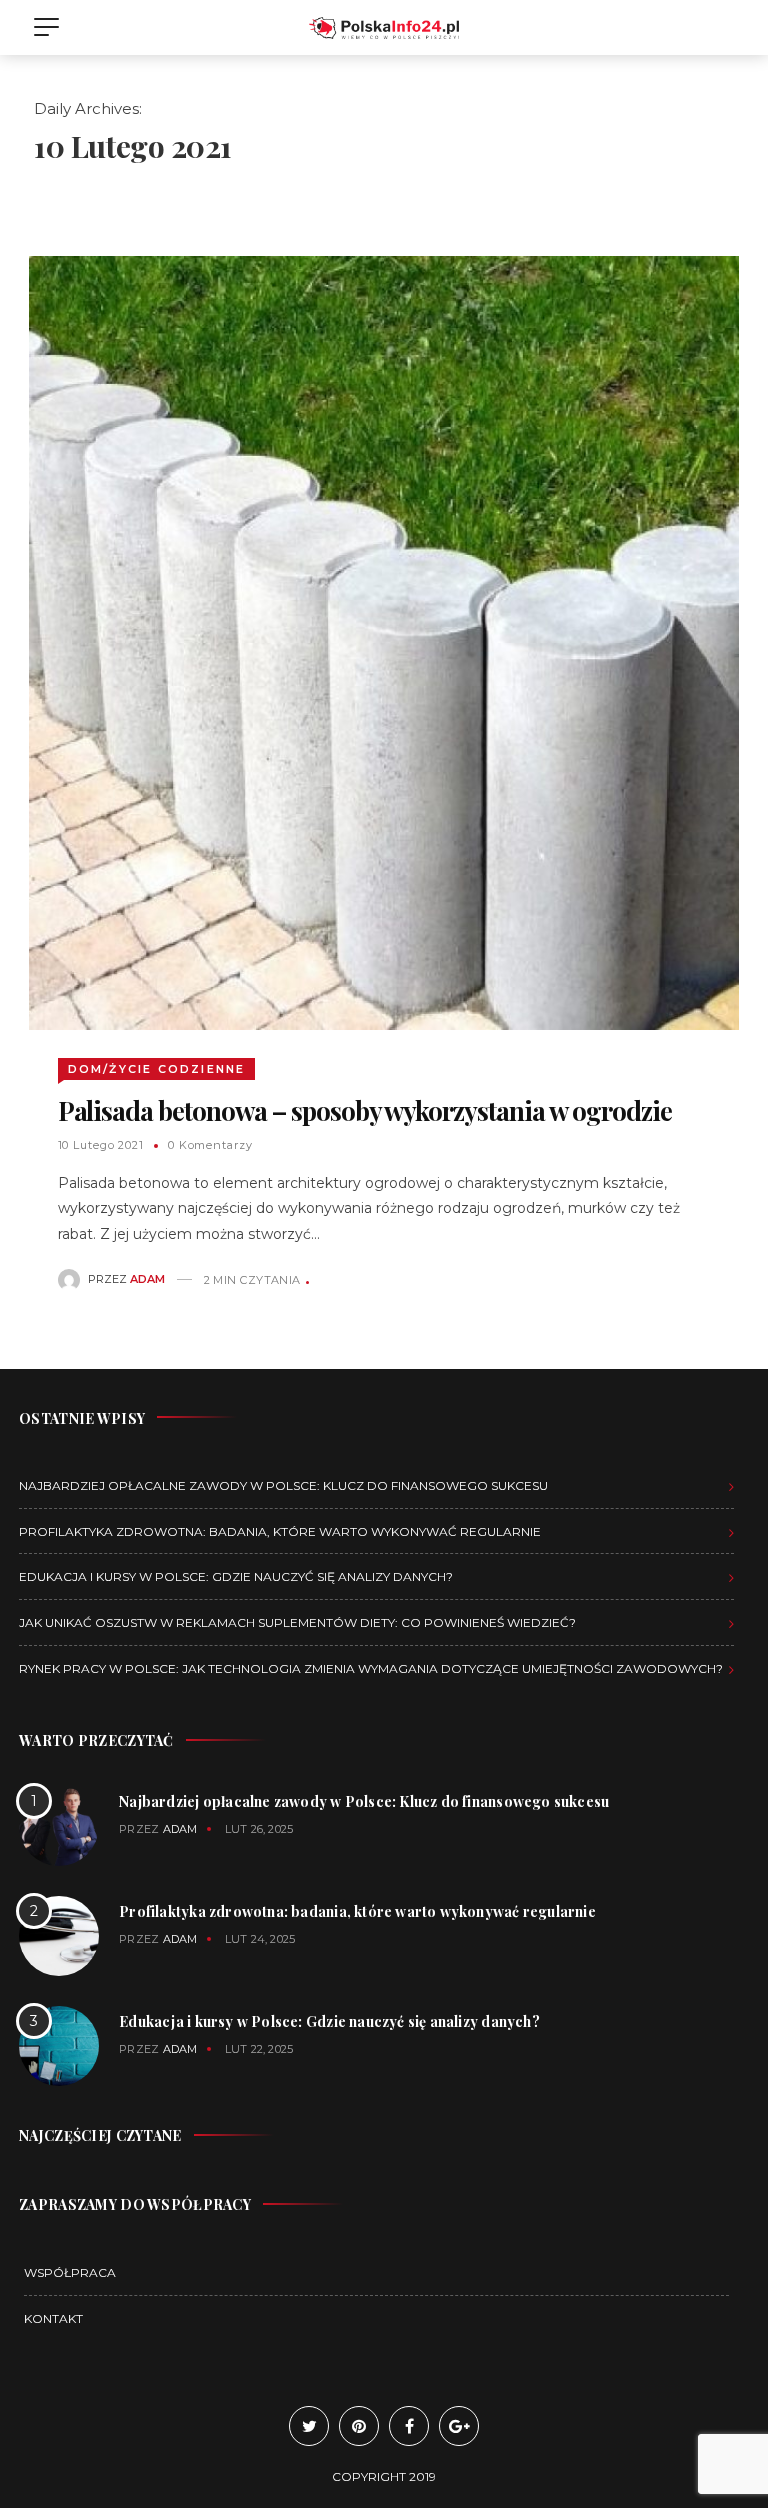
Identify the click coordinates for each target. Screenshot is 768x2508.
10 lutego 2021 (101, 1145)
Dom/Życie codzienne (157, 1069)
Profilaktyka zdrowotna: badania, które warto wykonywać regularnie (280, 1531)
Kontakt (53, 2318)
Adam (147, 1280)
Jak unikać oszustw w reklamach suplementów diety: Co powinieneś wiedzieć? (297, 1622)
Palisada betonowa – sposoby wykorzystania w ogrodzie (365, 1110)
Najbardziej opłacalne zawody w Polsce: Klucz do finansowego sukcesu (283, 1485)
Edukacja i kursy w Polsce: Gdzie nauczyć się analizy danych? (236, 1576)
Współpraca (70, 2272)
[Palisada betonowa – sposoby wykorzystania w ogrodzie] (384, 642)
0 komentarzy (210, 1145)
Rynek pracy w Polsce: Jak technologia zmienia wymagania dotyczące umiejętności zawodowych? (371, 1668)
